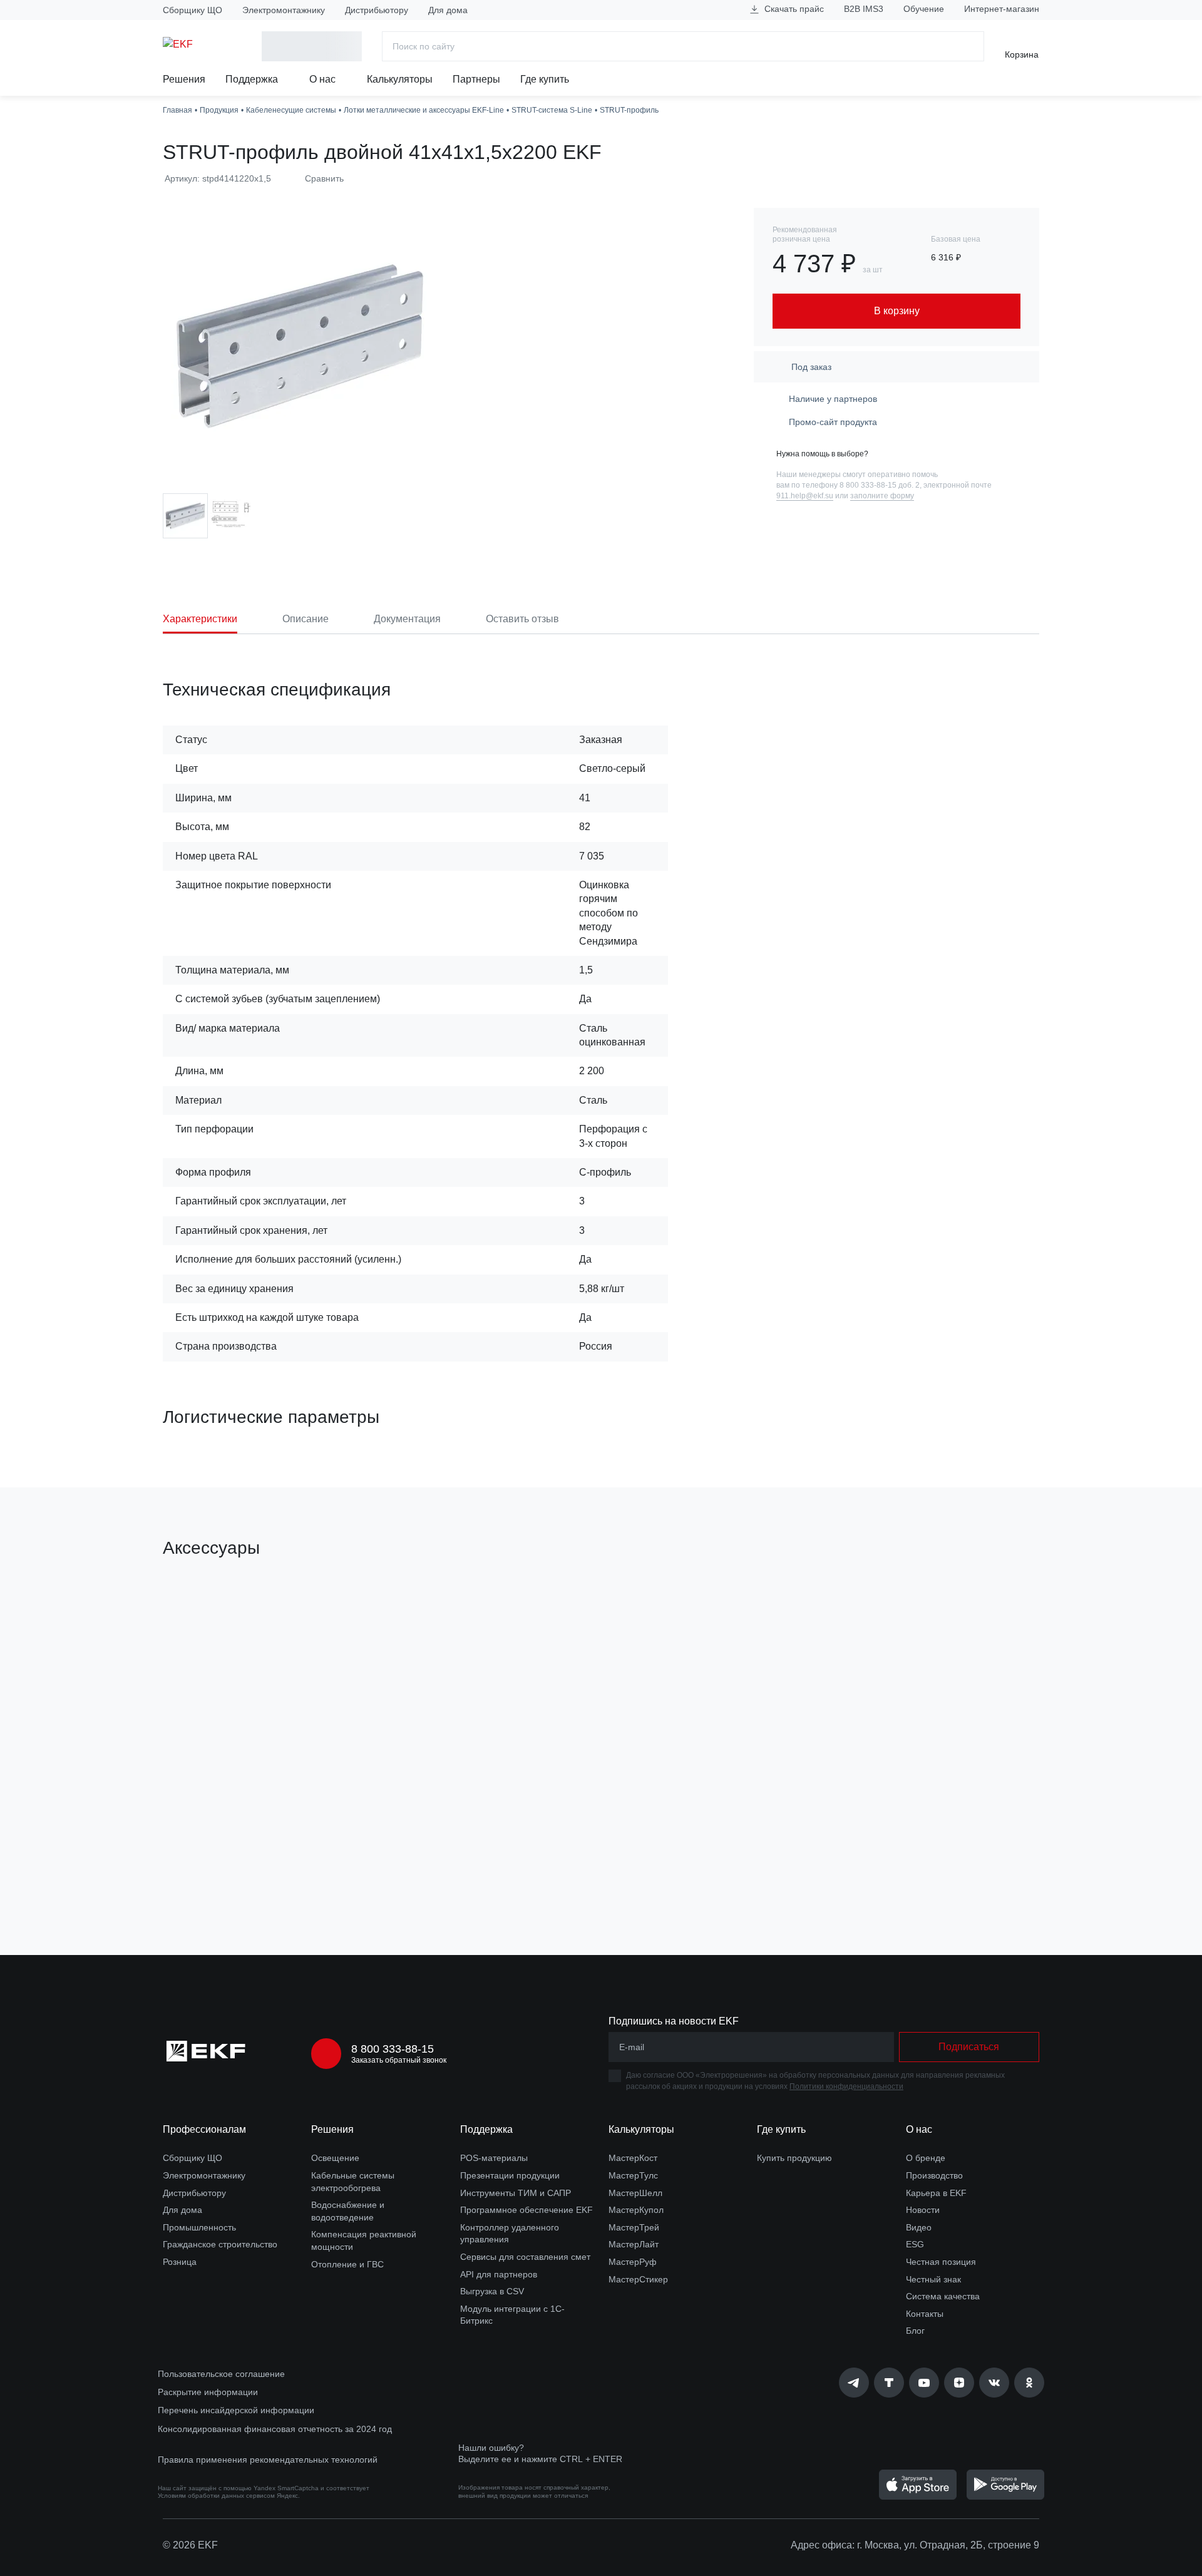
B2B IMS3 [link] (864, 9)
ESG (915, 2244)
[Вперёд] (1052, 1747)
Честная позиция (941, 2262)
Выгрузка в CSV (492, 2291)
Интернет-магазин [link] (1002, 9)
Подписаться (969, 2047)
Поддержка (253, 79)
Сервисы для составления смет (525, 2257)
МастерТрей (634, 2227)
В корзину (234, 1875)
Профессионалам (204, 2129)
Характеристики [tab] (200, 619)
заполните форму (882, 496)
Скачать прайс (793, 9)
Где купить (545, 79)
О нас (324, 79)
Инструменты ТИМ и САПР (516, 2193)
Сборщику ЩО (193, 10)
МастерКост (633, 2158)
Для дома (448, 10)
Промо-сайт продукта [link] (833, 422)
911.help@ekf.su (805, 496)
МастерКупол (636, 2210)
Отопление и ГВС (347, 2264)
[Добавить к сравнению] (346, 1875)
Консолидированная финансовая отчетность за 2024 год (275, 2429)
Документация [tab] (407, 619)
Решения (184, 79)
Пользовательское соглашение (221, 2374)
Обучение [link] (924, 9)
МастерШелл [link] (635, 2193)
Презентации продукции (510, 2175)
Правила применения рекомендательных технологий (268, 2460)
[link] (854, 2383)
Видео (919, 2227)
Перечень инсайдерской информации (236, 2410)
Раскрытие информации (208, 2392)
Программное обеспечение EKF (527, 2210)
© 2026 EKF (190, 2545)
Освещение (335, 2158)
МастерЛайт (634, 2244)
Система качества (943, 2296)
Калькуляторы (400, 79)
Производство (934, 2175)
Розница (180, 2262)
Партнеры (476, 79)
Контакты (925, 2314)
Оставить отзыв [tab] (522, 619)
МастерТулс (633, 2175)
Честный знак (933, 2279)
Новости (923, 2210)
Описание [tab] (306, 619)
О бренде (926, 2158)
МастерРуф (633, 2262)
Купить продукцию (794, 2158)
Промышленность (199, 2227)
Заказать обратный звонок (399, 2060)
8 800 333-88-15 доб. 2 (880, 485)
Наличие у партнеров (833, 399)
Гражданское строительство (220, 2244)
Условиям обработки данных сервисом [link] (216, 2496)
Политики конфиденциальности (846, 2086)
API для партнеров (499, 2274)
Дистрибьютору (377, 10)
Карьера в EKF (936, 2193)
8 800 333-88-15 (393, 2049)
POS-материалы (494, 2158)
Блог (915, 2331)
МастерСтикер (638, 2279)
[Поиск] (969, 46)
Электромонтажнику (284, 10)
